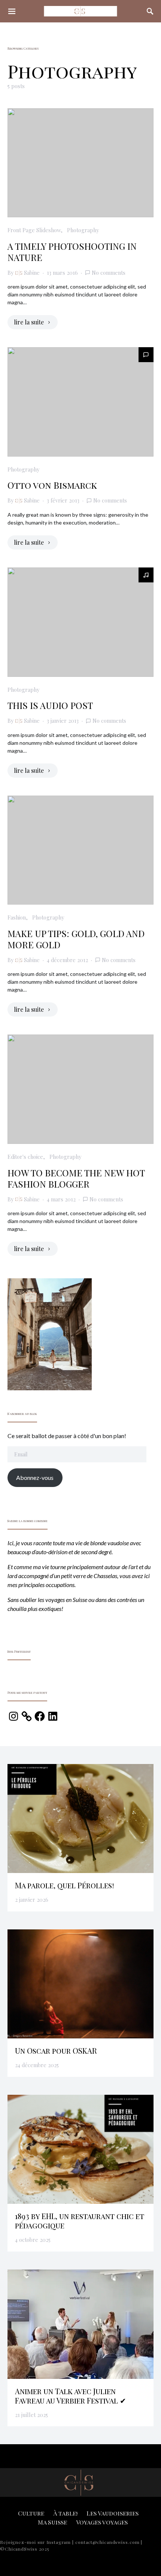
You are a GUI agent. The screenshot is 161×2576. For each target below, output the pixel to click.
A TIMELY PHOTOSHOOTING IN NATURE (72, 252)
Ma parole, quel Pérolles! (65, 1885)
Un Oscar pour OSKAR (56, 2051)
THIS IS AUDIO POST (50, 705)
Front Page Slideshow (34, 230)
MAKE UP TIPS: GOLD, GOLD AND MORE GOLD (76, 939)
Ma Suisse (52, 2522)
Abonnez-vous (35, 1477)
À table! (65, 2513)
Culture (31, 2513)
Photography (83, 230)
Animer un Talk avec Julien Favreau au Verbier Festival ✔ (71, 2396)
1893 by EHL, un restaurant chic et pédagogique (80, 2221)
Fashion (17, 917)
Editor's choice (25, 1157)
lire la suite (29, 322)
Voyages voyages (102, 2522)
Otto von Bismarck (52, 485)
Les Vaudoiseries (113, 2513)
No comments (109, 273)
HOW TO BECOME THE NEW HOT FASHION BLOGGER (76, 1178)
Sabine (32, 273)
